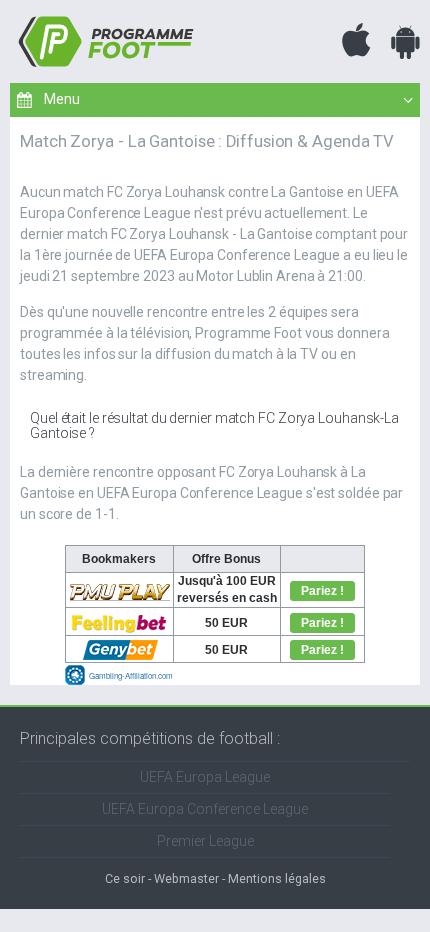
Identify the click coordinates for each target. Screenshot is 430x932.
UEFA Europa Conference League (205, 809)
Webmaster (186, 878)
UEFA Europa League (205, 777)
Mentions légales (277, 878)
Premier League (205, 841)
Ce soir (125, 878)
